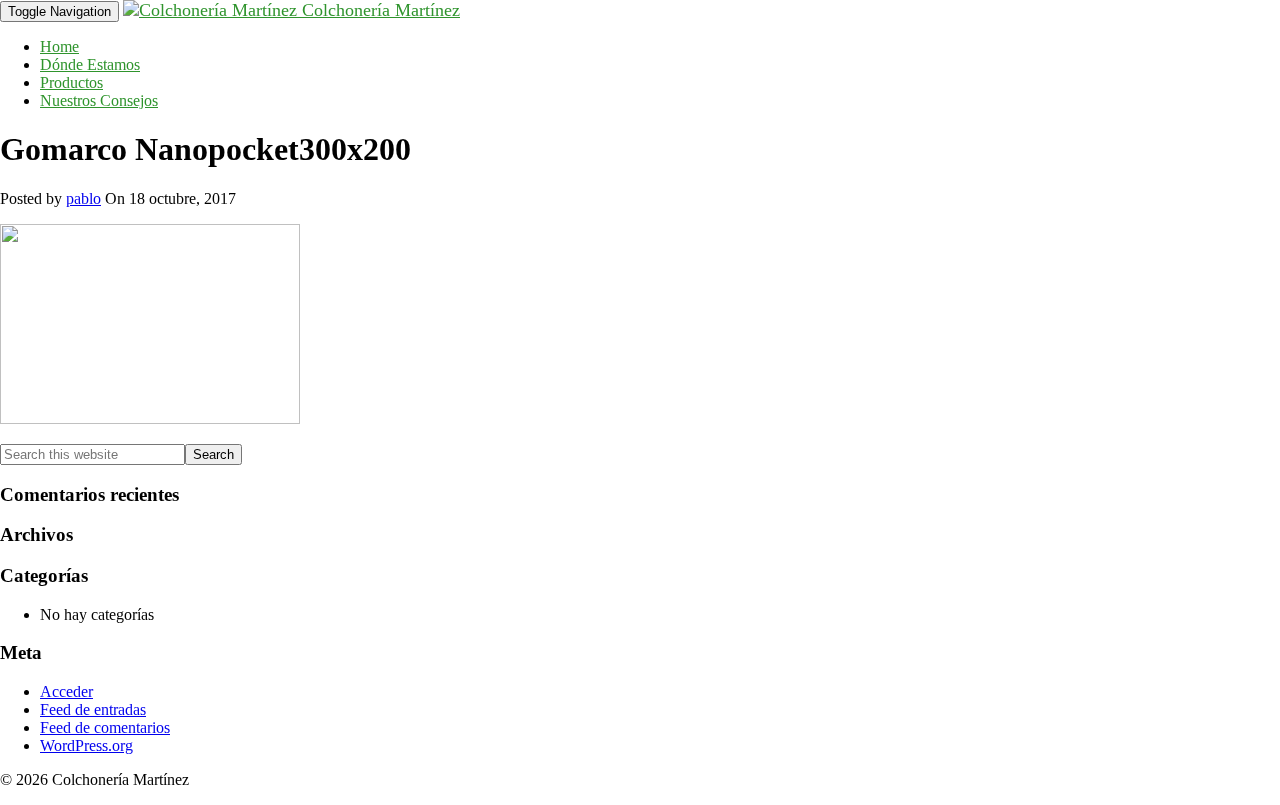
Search (213, 454)
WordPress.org (86, 745)
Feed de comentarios (105, 727)
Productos (71, 82)
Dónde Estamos (90, 64)
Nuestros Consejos (99, 100)
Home (59, 46)
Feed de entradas (93, 709)
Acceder (66, 691)
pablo (83, 198)
